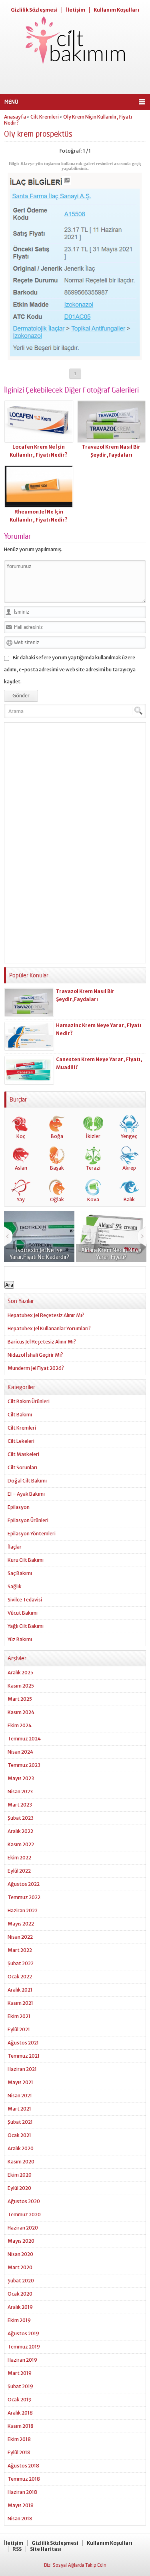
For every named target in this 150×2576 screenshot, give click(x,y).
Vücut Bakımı (23, 1613)
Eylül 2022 (19, 1871)
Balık (129, 1199)
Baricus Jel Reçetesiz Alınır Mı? (42, 1342)
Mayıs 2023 (21, 1778)
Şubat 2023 (21, 1818)
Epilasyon (19, 1507)
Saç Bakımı (20, 1573)
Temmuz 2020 (24, 2214)
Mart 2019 (20, 2373)
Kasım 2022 (21, 1844)
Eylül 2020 (19, 2188)
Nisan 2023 (20, 1792)
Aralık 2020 (21, 2148)
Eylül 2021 (19, 2029)
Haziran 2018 (22, 2492)
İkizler (93, 1136)
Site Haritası (46, 2549)
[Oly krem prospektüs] (75, 357)
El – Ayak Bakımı (26, 1494)
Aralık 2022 (20, 1831)
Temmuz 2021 (24, 2056)
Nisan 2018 (20, 2519)
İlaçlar (15, 1547)
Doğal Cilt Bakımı (27, 1481)
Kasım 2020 (21, 2162)
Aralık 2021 (20, 1990)
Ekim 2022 (19, 1858)
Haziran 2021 (22, 2069)
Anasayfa (15, 117)
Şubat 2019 (20, 2386)
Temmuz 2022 (24, 1897)
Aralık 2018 (20, 2413)
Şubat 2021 (20, 2122)
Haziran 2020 (23, 2228)
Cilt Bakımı (20, 1415)
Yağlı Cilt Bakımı (26, 1626)
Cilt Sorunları (22, 1467)
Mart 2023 (20, 1805)
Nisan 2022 (20, 1937)
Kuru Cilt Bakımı (26, 1560)
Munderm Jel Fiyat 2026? (36, 1368)
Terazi (93, 1168)
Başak (57, 1168)
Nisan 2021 (20, 2096)
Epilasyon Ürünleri (28, 1520)
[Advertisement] (75, 80)
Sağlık (15, 1586)
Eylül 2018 (19, 2452)
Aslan (21, 1168)
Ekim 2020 (20, 2175)
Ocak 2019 (20, 2400)
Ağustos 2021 (23, 2043)
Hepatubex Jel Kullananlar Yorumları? (49, 1328)
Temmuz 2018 (24, 2479)
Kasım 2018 (21, 2426)
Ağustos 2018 (23, 2466)
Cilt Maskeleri (23, 1454)
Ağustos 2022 (24, 1884)
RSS (17, 2549)
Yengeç (129, 1136)
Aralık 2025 (20, 1673)
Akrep (129, 1168)
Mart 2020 (20, 2267)
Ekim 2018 (19, 2439)
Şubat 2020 (21, 2281)
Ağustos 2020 (24, 2201)
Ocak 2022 (20, 1977)
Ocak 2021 (19, 2135)
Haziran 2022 (23, 1910)
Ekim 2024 (20, 1725)
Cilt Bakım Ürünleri (29, 1401)
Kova (93, 1199)
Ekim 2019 (19, 2320)
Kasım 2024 (21, 1712)
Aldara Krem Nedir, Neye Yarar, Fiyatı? (59, 1253)
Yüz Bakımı (20, 1639)
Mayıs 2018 (21, 2505)
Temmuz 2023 (24, 1765)
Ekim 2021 (19, 2016)
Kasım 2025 (21, 1686)
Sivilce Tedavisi (25, 1600)
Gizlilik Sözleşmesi (34, 10)
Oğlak (57, 1199)
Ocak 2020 (20, 2294)
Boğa (57, 1136)
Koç (21, 1136)
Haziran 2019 (22, 2360)
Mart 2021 (19, 2109)
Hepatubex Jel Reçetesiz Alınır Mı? (46, 1315)
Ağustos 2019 (23, 2333)
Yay (21, 1199)
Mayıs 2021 (20, 2082)
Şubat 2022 (21, 1963)
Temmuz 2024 (24, 1739)
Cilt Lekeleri (21, 1441)
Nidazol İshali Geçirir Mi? (35, 1355)
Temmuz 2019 (24, 2347)
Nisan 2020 (20, 2254)
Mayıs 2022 (21, 1924)
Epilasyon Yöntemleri (32, 1534)
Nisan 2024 (20, 1752)
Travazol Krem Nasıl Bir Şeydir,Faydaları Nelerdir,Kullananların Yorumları (98, 999)
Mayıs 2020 (21, 2241)
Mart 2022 (20, 1950)
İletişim (76, 10)
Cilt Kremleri (45, 117)
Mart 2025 (20, 1699)
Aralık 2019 (20, 2307)
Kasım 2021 (20, 2003)
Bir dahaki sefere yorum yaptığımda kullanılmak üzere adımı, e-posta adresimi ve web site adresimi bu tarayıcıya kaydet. (70, 670)
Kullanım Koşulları (116, 10)
